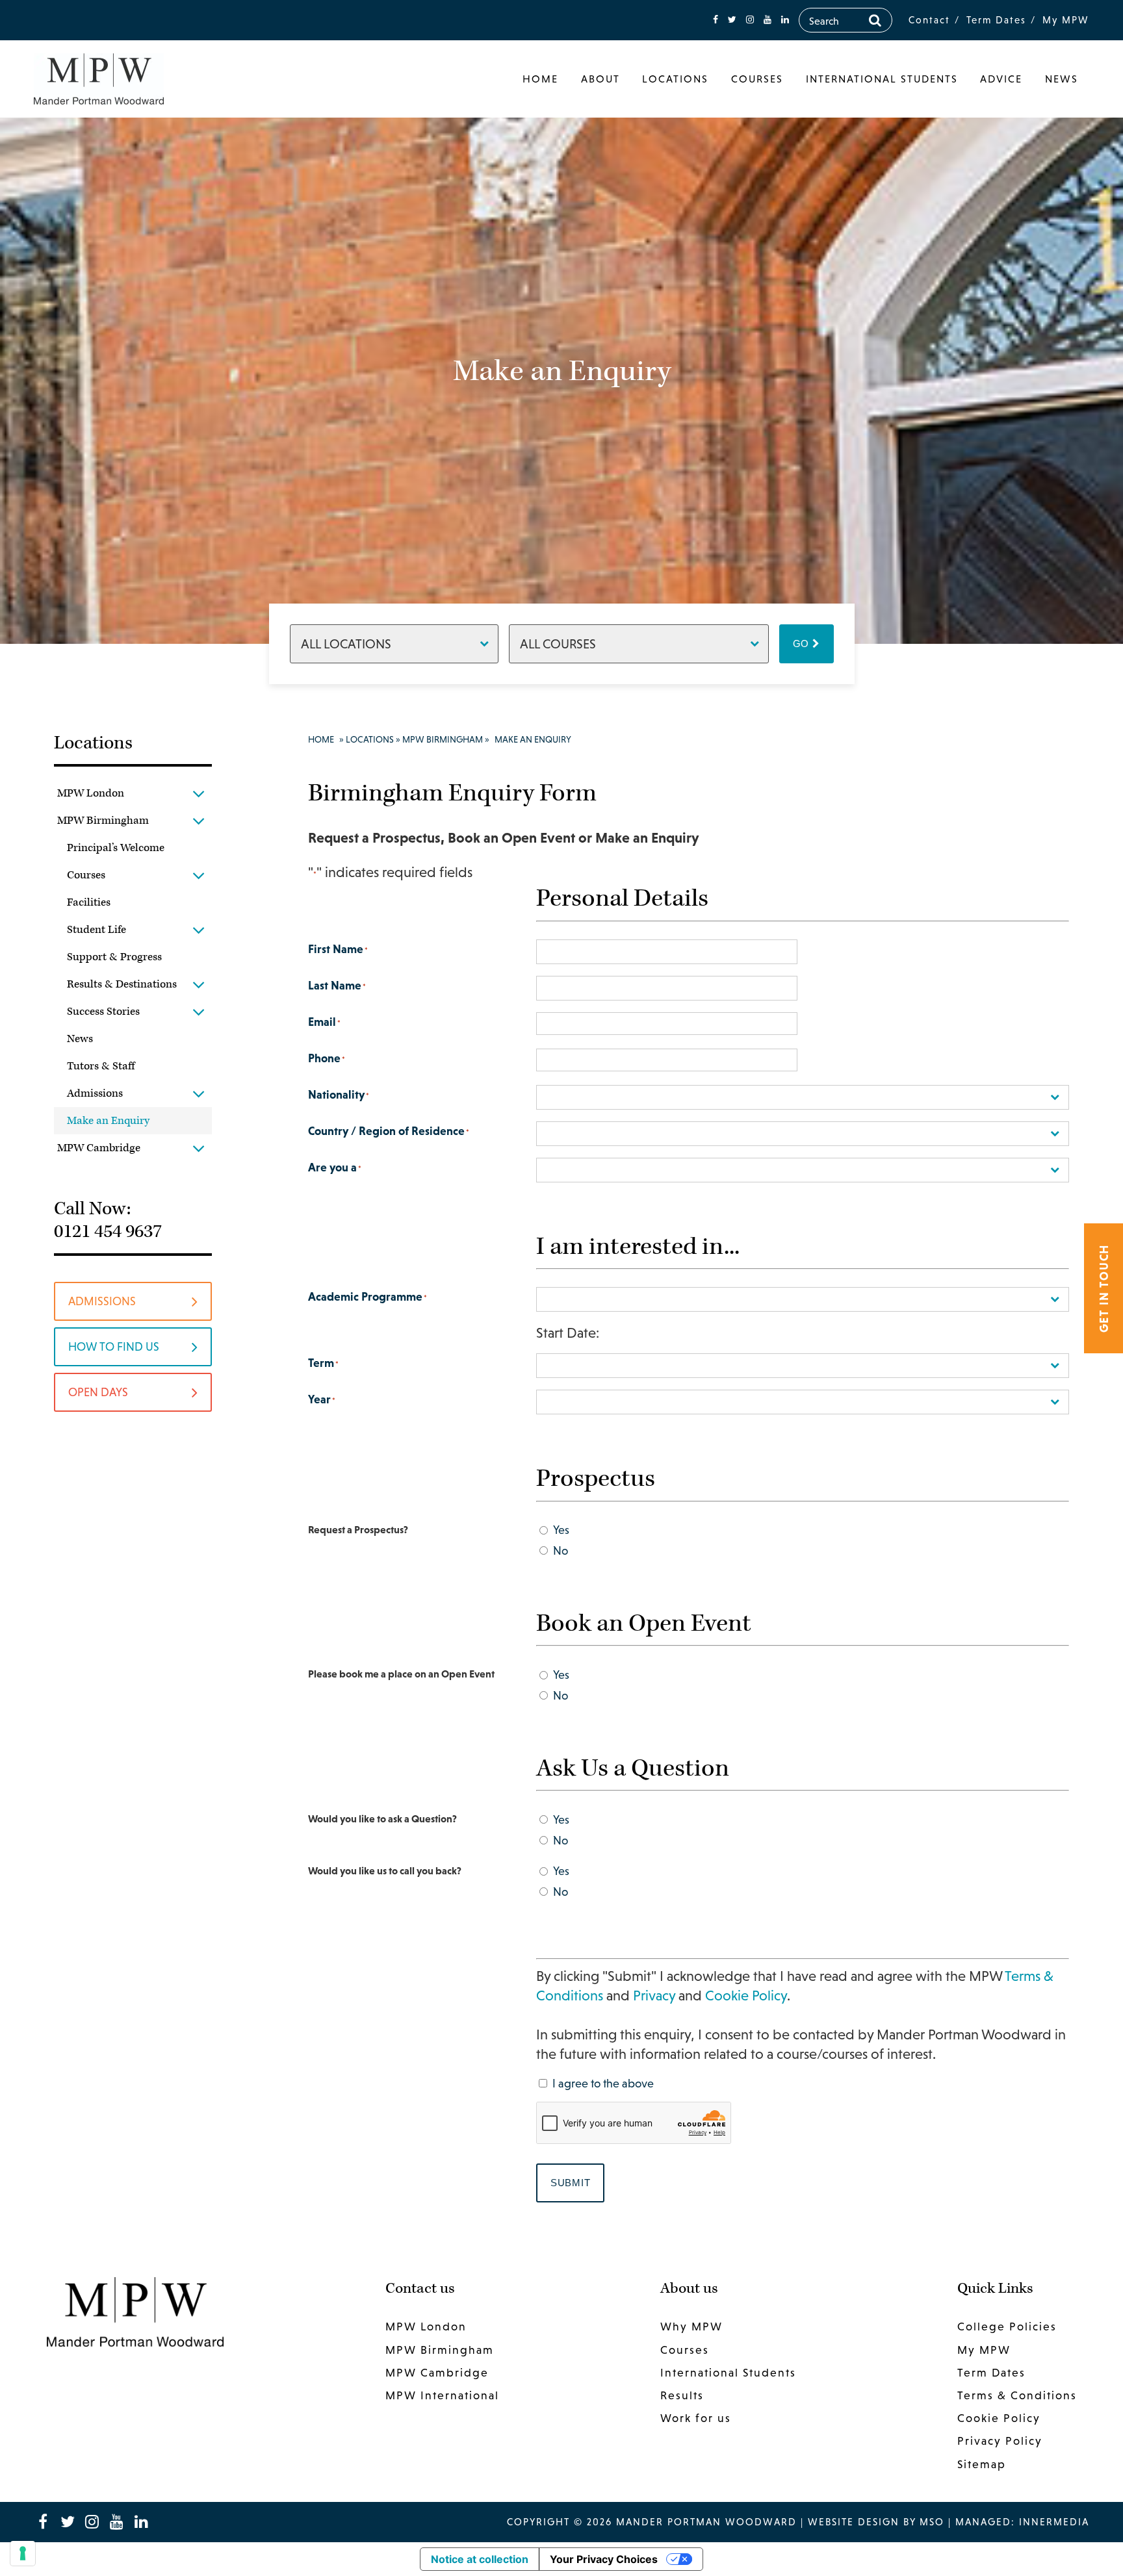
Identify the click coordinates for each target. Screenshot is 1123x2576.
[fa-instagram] (750, 20)
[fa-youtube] (768, 20)
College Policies (1007, 2327)
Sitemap (982, 2464)
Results (682, 2395)
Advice (1001, 79)
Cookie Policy (746, 1996)
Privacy (654, 1996)
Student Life (97, 930)
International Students (882, 79)
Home (540, 79)
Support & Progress (114, 957)
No (561, 1550)
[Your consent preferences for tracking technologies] (23, 2553)
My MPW (1066, 20)
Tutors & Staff (101, 1066)
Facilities (89, 902)
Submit (571, 2183)
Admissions (95, 1093)
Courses (757, 79)
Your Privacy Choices (604, 2559)
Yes (561, 1530)
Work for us (696, 2418)
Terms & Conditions (1017, 2395)
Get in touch (1104, 1288)
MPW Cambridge (99, 1148)
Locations (675, 79)
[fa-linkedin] (785, 20)
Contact (929, 20)
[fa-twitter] (732, 20)
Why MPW (691, 2327)
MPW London (91, 793)
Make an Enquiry (108, 1121)
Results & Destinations (122, 984)
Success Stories (103, 1012)
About (600, 79)
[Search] (875, 20)
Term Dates (996, 20)
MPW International (442, 2395)
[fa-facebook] (716, 20)
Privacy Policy (1000, 2441)
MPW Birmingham (103, 821)
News (1062, 79)
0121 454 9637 (108, 1231)
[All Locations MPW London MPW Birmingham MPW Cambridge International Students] (394, 644)
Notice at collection (480, 2559)
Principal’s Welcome (116, 848)
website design (854, 2522)
